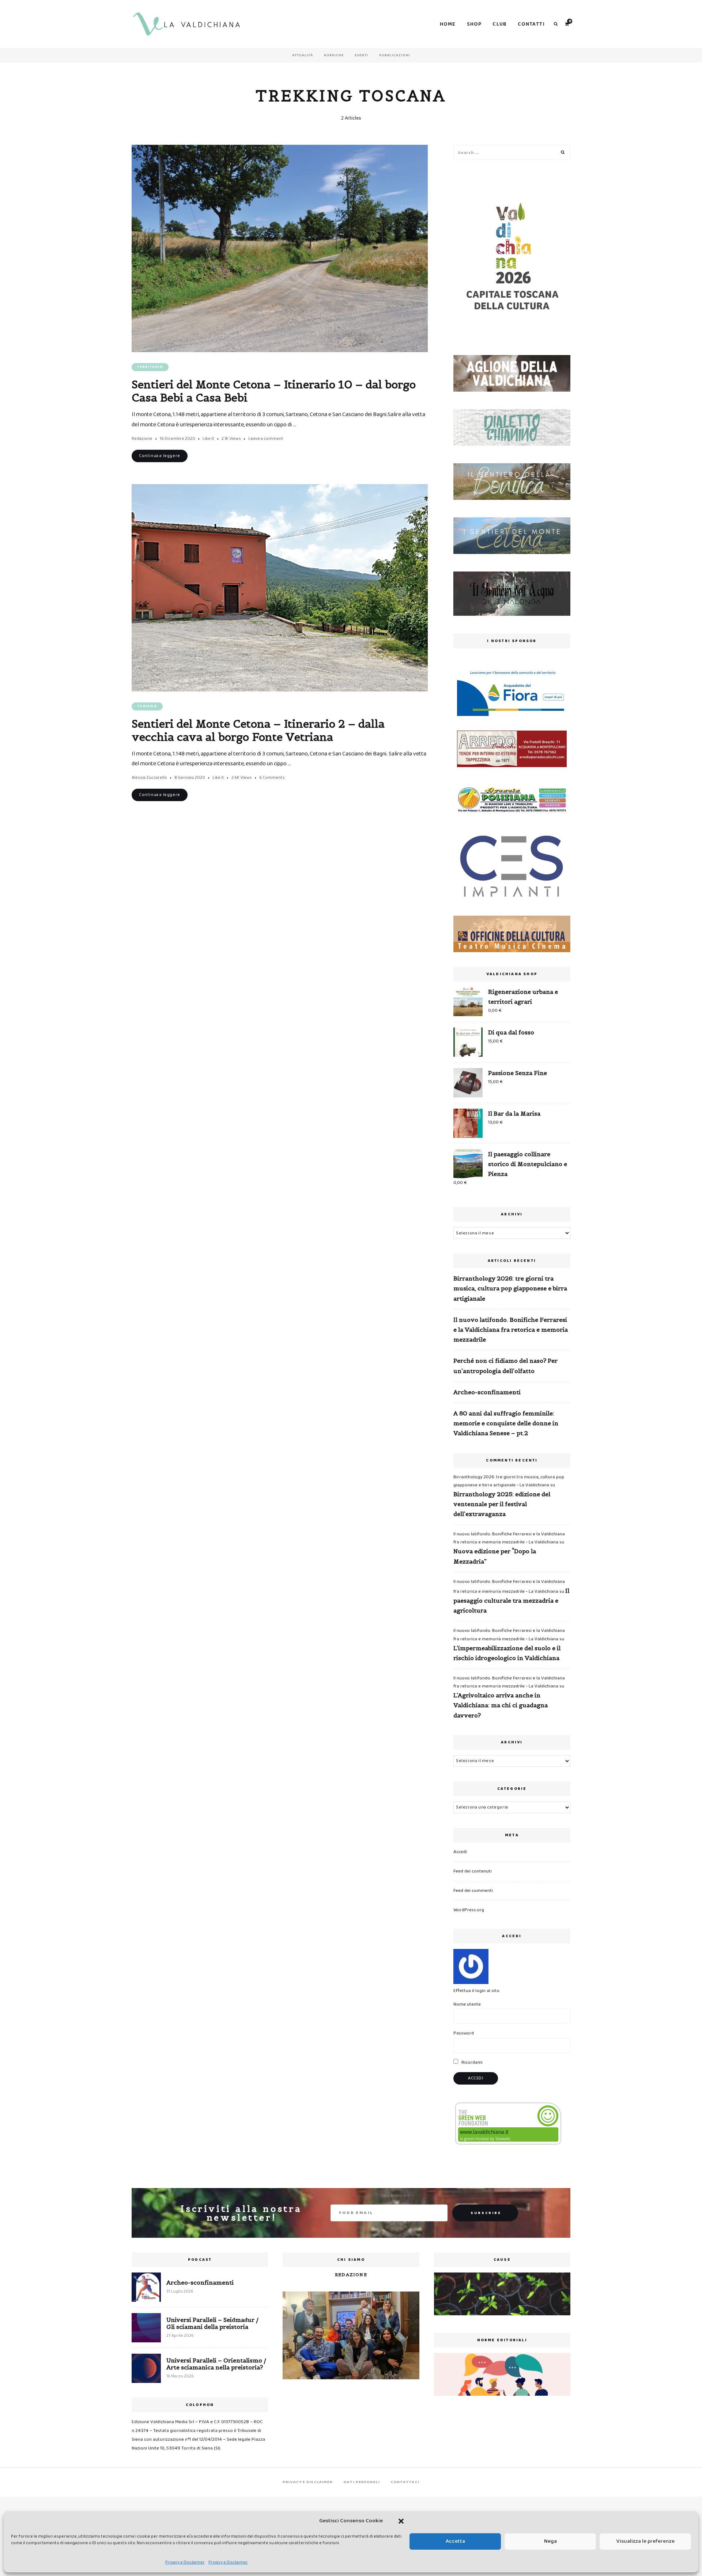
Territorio (150, 367)
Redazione (142, 439)
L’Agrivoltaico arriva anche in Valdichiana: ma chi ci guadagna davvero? (501, 1705)
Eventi (361, 55)
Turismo (147, 706)
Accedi (460, 1852)
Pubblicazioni (395, 55)
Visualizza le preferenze (646, 2541)
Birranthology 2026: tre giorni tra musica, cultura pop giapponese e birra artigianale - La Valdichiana (509, 1481)
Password (464, 2033)
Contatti (531, 24)
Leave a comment (266, 439)
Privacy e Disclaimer (185, 2562)
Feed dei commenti (473, 1891)
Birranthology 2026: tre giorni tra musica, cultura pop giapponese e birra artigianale (510, 1288)
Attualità (303, 55)
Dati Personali (362, 2482)
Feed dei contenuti (473, 1871)
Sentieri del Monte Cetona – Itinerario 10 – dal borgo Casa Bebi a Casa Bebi (274, 391)
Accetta (455, 2541)
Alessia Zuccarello (149, 778)
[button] (401, 2521)
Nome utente (467, 2004)
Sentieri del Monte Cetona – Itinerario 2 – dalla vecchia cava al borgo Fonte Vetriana (258, 730)
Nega (550, 2541)
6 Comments (272, 778)
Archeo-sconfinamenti (487, 1392)
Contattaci (405, 2482)
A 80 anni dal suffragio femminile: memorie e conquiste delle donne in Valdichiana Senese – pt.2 (506, 1423)
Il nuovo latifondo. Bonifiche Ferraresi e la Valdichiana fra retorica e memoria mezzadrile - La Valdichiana (509, 1538)
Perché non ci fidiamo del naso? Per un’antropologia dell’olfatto (505, 1366)
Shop (474, 24)
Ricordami (471, 2062)
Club (500, 24)
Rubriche (334, 55)
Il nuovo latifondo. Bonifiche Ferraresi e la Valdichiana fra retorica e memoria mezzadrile (511, 1330)
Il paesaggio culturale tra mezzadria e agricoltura (511, 1600)
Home (448, 24)
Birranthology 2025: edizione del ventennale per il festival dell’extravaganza (502, 1504)
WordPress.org (469, 1910)
